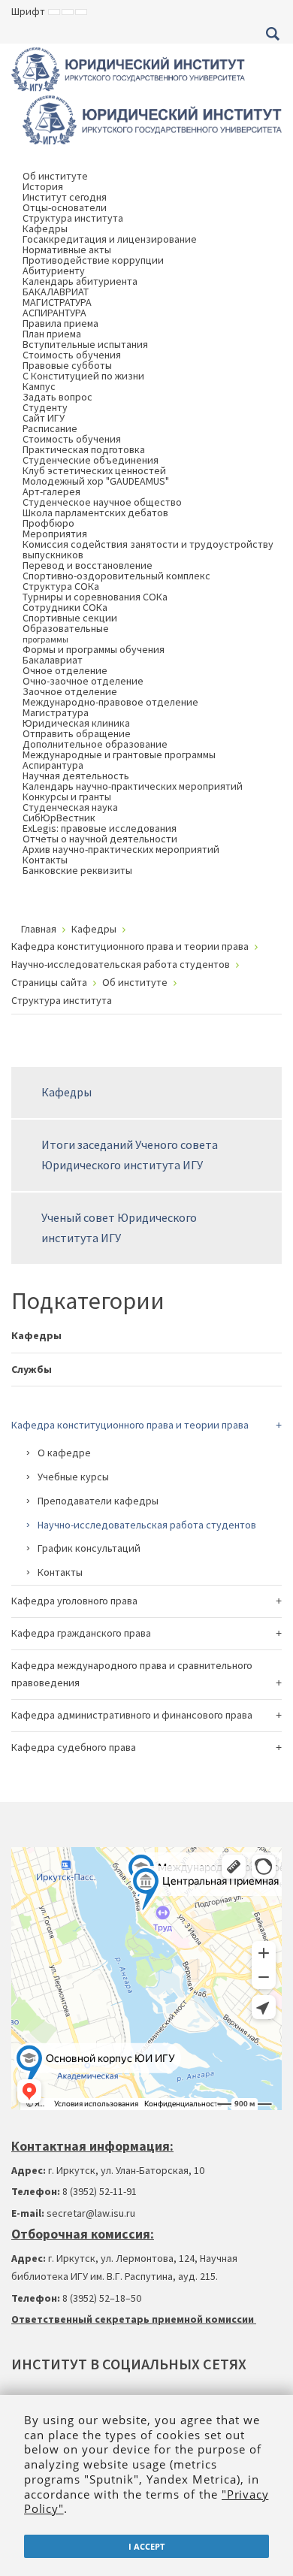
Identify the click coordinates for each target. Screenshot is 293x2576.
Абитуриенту (54, 271)
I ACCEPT (146, 2546)
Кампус (39, 386)
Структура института (73, 218)
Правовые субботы (67, 365)
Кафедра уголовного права (74, 1601)
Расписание (50, 428)
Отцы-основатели (65, 207)
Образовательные (66, 633)
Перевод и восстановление (88, 565)
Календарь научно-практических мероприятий (133, 786)
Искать (272, 34)
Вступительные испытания (85, 344)
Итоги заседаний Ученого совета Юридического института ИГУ (130, 1155)
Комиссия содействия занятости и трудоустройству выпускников (148, 549)
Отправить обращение (77, 733)
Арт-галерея (51, 491)
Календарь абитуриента (80, 281)
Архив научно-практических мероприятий (121, 849)
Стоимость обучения (72, 355)
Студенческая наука (70, 807)
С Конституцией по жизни (83, 376)
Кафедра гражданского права (81, 1633)
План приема (52, 334)
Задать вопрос (57, 397)
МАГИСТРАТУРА (57, 302)
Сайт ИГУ (44, 418)
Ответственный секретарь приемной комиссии (134, 2319)
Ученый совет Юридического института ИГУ (119, 1228)
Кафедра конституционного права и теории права (130, 1425)
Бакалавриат (53, 660)
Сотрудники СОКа (65, 607)
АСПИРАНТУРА (54, 313)
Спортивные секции (70, 618)
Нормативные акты (67, 249)
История (43, 186)
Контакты (45, 860)
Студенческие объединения (91, 460)
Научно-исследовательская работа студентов (147, 1525)
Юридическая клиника (76, 723)
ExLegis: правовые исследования (100, 828)
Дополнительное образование (95, 744)
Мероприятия (55, 534)
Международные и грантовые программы (119, 754)
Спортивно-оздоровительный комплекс (116, 576)
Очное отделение (65, 670)
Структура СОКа (61, 586)
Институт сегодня (65, 197)
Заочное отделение (70, 691)
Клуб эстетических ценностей (94, 470)
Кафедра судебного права (74, 1747)
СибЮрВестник (59, 818)
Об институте (55, 176)
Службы (32, 1369)
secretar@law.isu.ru (91, 2213)
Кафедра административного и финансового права (132, 1715)
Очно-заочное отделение (83, 681)
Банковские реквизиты (77, 870)
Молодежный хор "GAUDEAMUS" (96, 481)
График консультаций (89, 1548)
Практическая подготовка (84, 449)
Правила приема (60, 323)
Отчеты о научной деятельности (100, 839)
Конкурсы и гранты (67, 797)
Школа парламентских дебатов (95, 512)
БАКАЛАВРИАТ (56, 292)
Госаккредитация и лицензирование (110, 239)
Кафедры (45, 228)
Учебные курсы (73, 1477)
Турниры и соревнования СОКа (95, 597)
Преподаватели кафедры (98, 1501)
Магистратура (56, 712)
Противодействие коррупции (93, 260)
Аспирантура (53, 765)
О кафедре (64, 1453)
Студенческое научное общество (102, 502)
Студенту (45, 407)
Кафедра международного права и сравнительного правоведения (132, 1674)
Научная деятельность (76, 776)
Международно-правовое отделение (110, 702)
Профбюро (48, 523)
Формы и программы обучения (94, 649)
